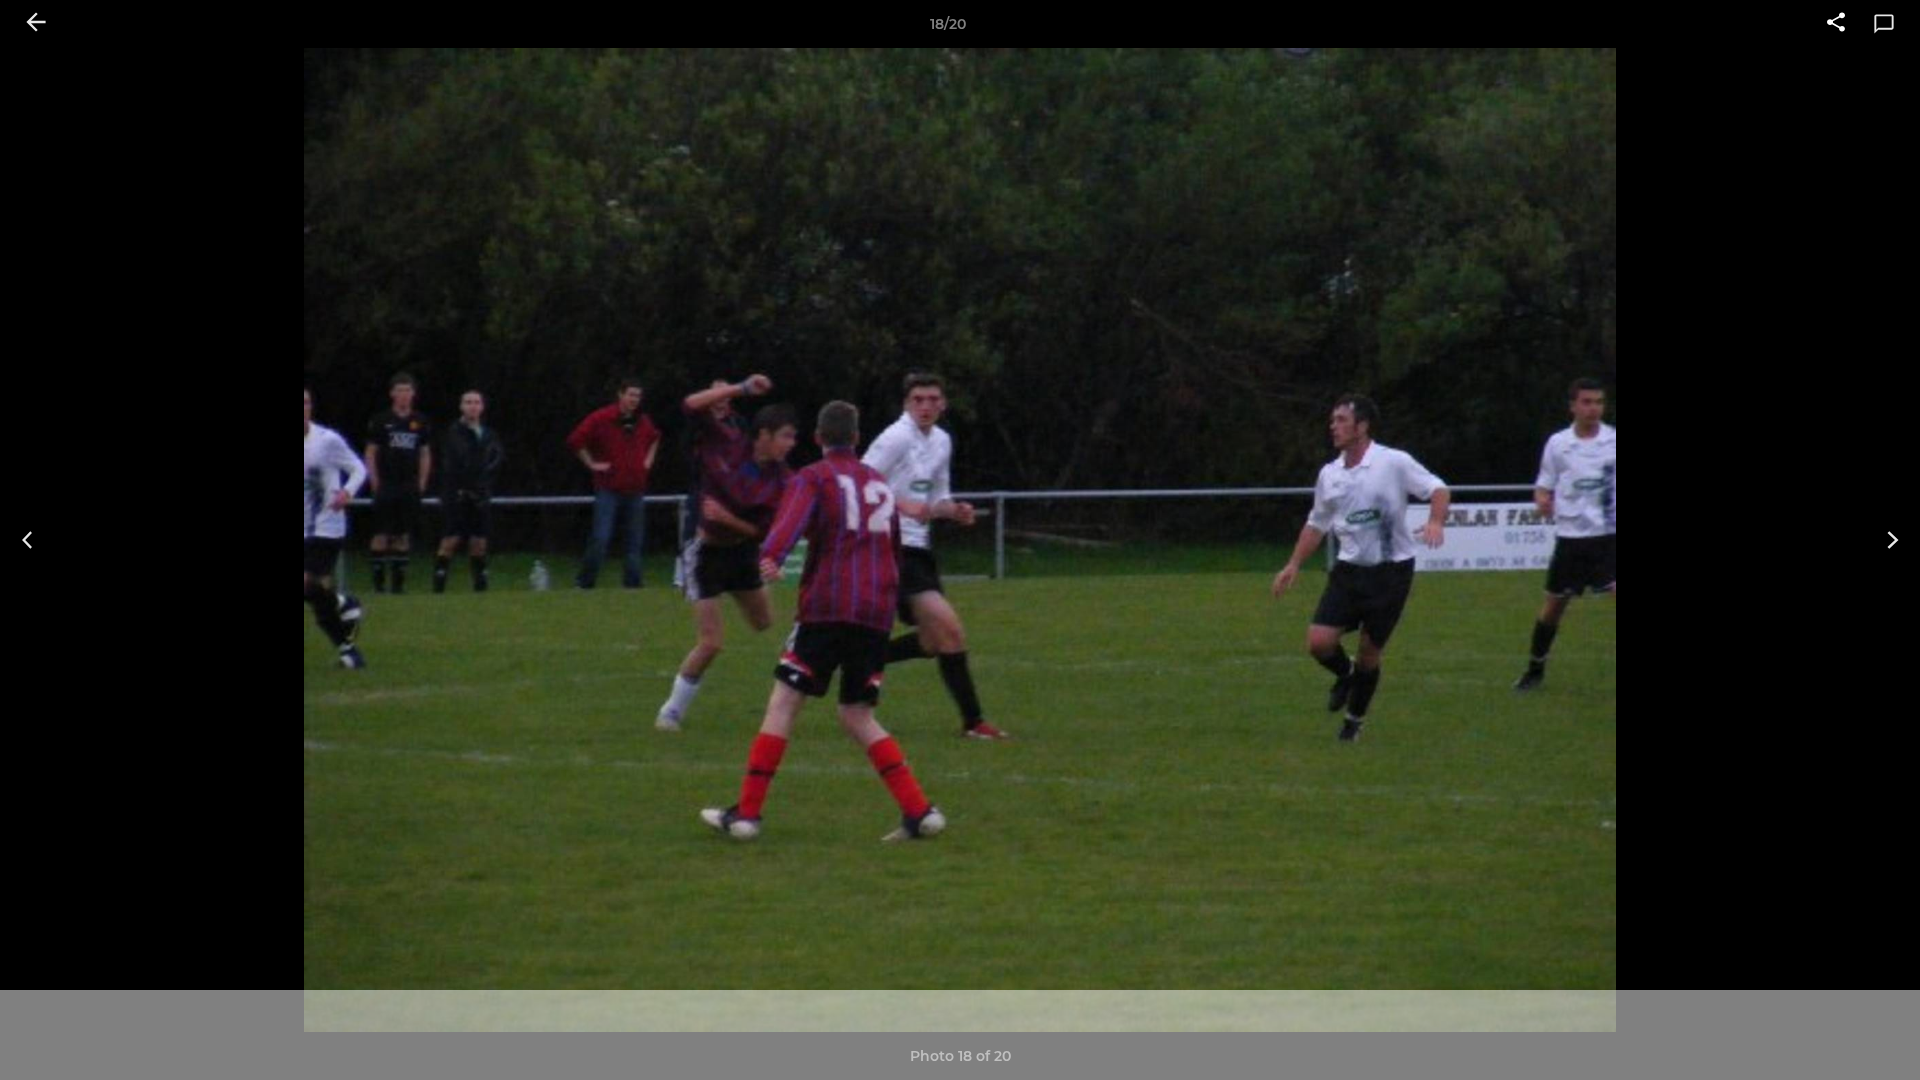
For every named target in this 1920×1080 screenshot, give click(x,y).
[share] (1836, 24)
